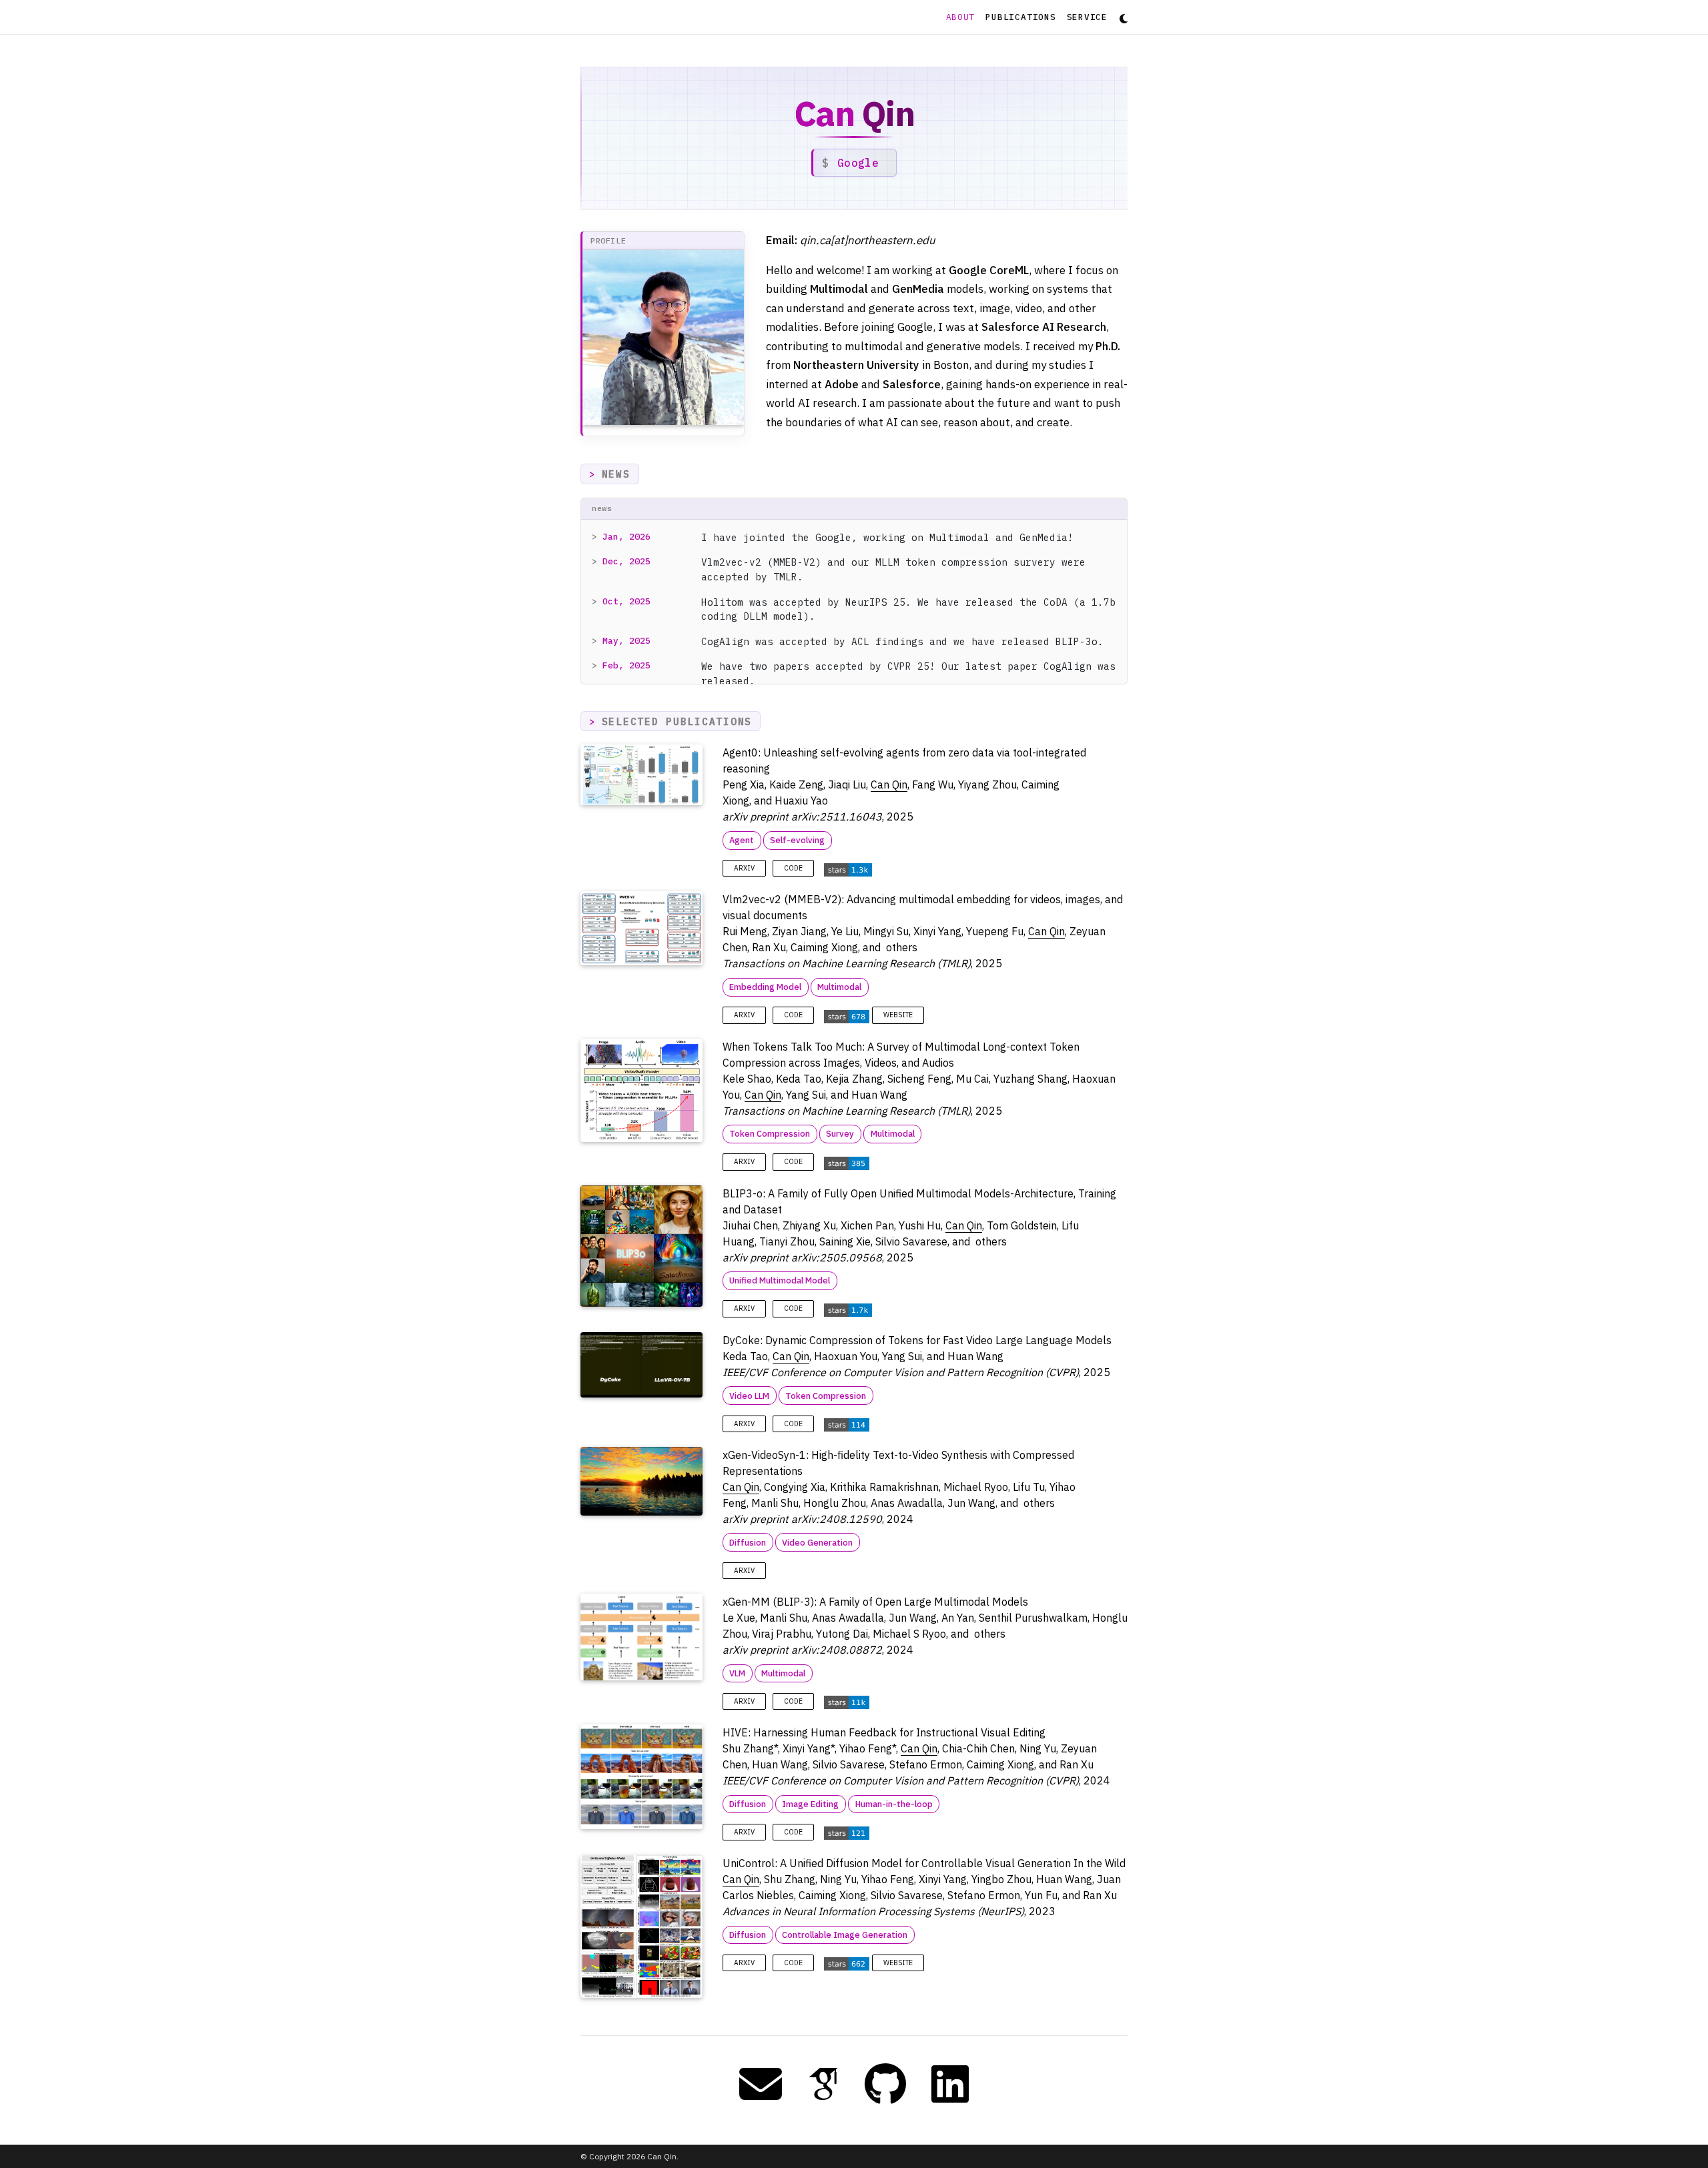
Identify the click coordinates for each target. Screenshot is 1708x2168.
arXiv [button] (744, 868)
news (616, 474)
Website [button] (898, 1015)
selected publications (677, 721)
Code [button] (793, 868)
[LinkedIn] (950, 2084)
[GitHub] (885, 2084)
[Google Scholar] (823, 2084)
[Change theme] (1120, 15)
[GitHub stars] (848, 869)
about (963, 17)
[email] (761, 2084)
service (1087, 17)
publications (1020, 17)
